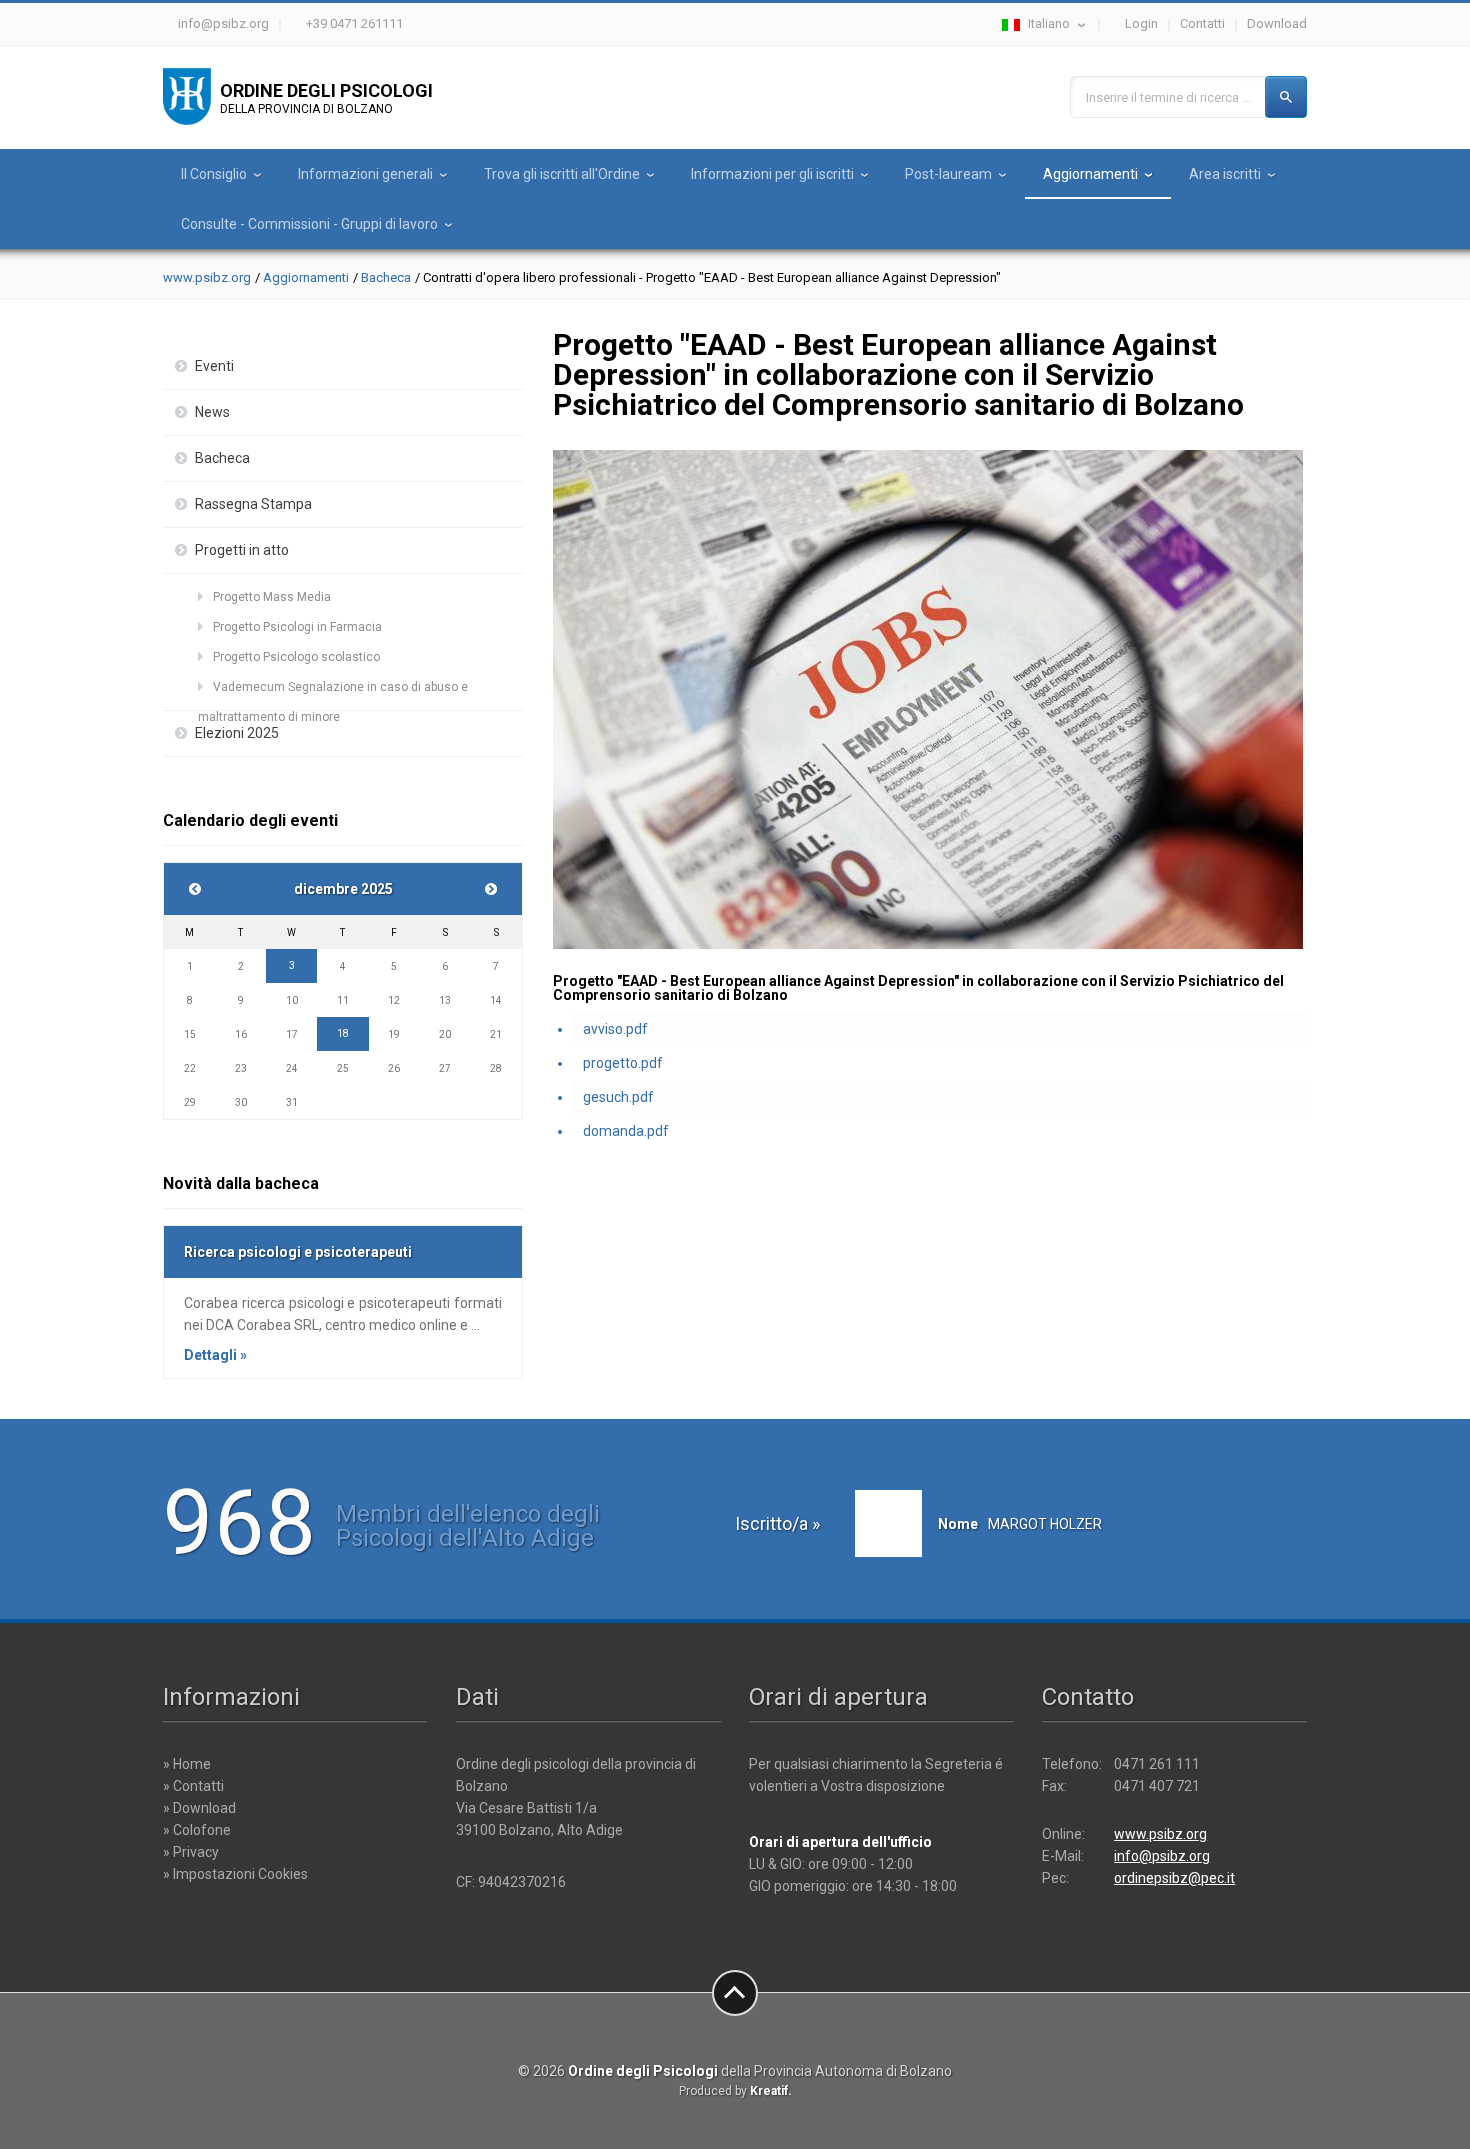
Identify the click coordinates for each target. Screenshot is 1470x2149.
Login (1141, 23)
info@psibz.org (223, 23)
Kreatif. (771, 2091)
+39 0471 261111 (354, 23)
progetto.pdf (623, 1063)
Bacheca (386, 277)
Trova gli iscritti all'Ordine (562, 174)
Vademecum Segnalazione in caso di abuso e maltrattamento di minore (333, 691)
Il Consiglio (214, 174)
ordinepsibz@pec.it (1174, 1878)
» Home (187, 1764)
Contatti (1202, 23)
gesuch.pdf (618, 1097)
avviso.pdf (615, 1029)
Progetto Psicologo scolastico (296, 657)
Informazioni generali (365, 174)
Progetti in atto (242, 550)
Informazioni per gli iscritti (772, 174)
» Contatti (193, 1786)
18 (343, 1033)
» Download (199, 1808)
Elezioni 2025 (237, 733)
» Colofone (197, 1830)
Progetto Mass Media (272, 597)
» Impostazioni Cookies (235, 1874)
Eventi (214, 366)
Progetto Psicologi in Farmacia (297, 627)
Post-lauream (948, 174)
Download (1277, 23)
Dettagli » (215, 1355)
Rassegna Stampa (253, 504)
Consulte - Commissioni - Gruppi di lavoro (309, 224)
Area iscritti (1225, 174)
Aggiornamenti (1090, 174)
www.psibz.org (207, 277)
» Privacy (191, 1852)
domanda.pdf (626, 1131)
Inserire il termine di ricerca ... (1168, 97)
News (212, 412)
